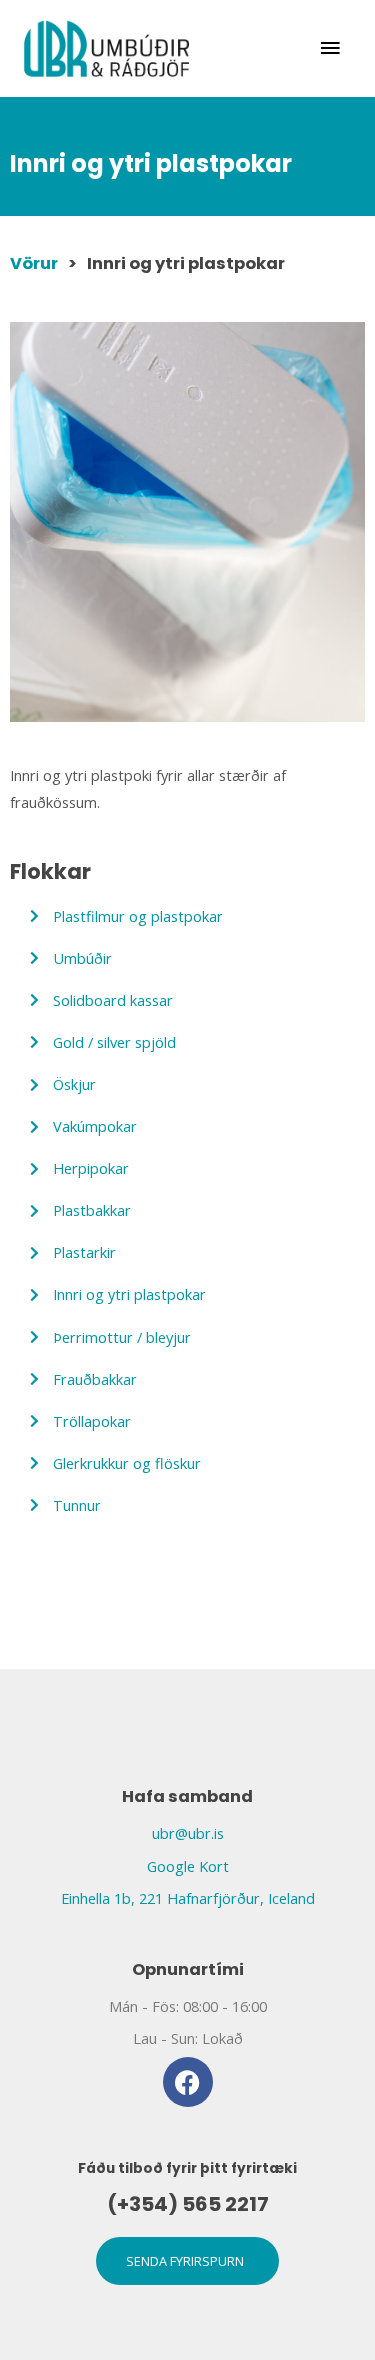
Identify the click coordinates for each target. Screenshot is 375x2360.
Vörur (34, 263)
